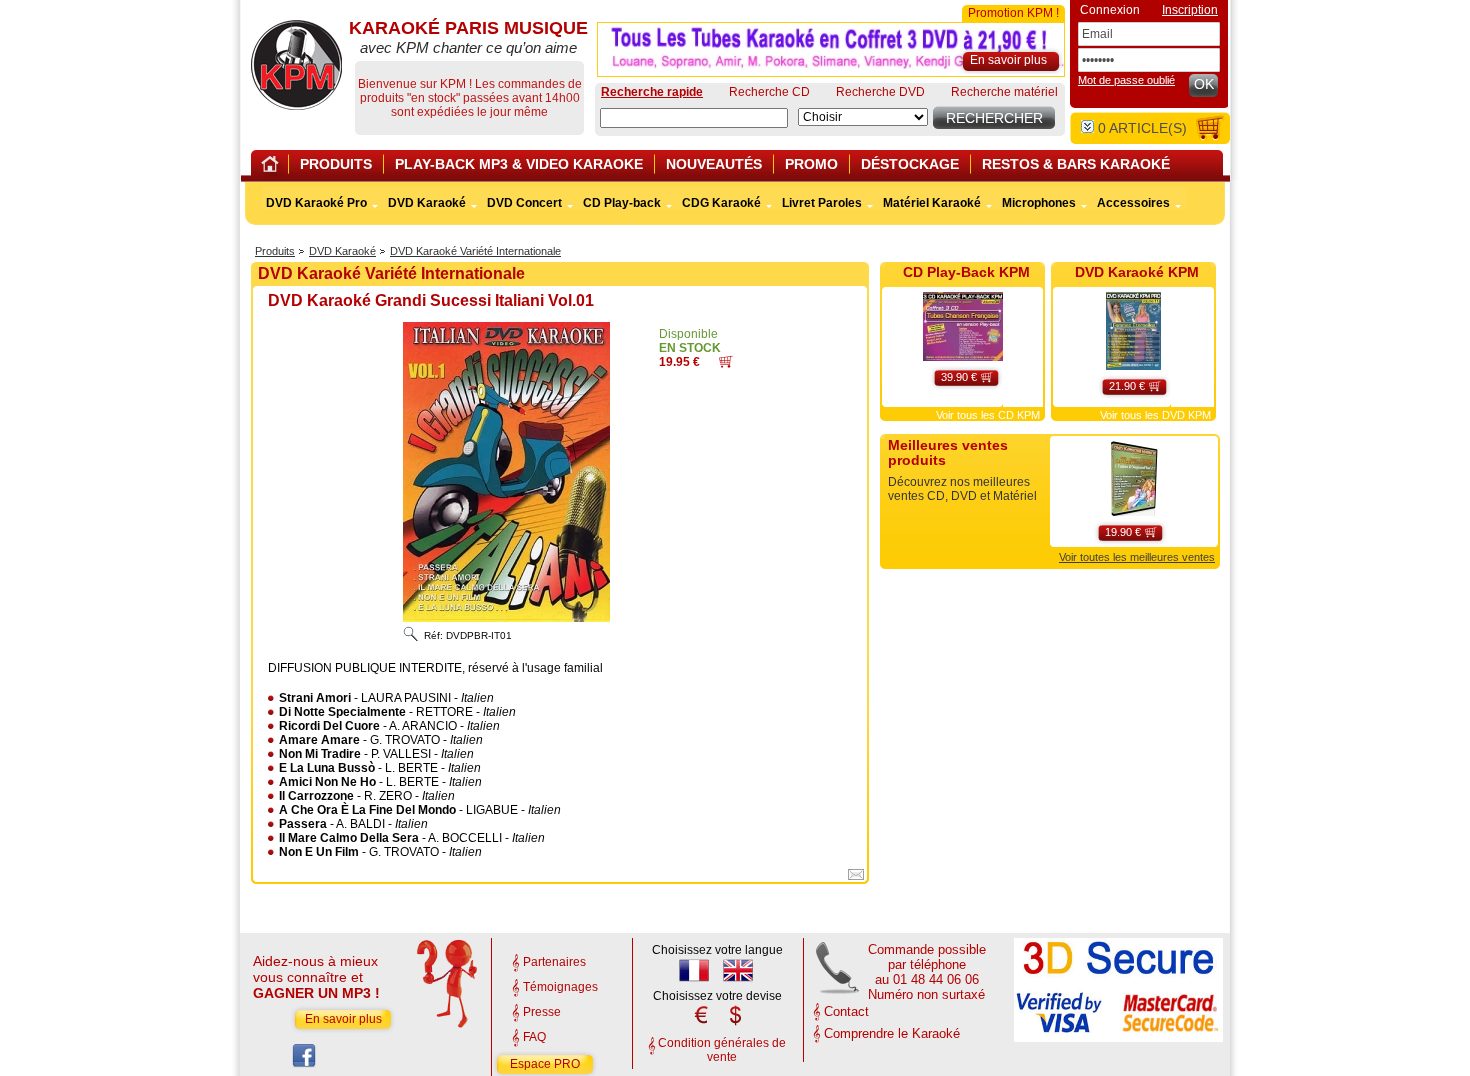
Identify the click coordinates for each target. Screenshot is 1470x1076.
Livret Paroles (822, 203)
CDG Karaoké (721, 203)
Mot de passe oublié (1126, 80)
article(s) (1142, 128)
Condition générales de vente (722, 1050)
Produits (275, 251)
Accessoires (1133, 203)
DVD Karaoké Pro (316, 203)
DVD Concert (524, 203)
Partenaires (554, 962)
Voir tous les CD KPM (988, 415)
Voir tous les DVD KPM (1155, 415)
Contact (846, 1011)
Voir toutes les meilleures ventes (1137, 557)
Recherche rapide (652, 92)
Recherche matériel (1004, 92)
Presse (542, 1012)
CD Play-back (622, 203)
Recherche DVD (880, 92)
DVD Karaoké (342, 251)
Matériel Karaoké (932, 203)
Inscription (1190, 10)
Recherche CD (769, 92)
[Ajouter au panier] (726, 364)
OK (1204, 84)
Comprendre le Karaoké (892, 1033)
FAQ (534, 1037)
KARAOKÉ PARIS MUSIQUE (296, 65)
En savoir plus (343, 1019)
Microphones (1039, 203)
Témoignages (560, 987)
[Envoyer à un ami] (856, 878)
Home (273, 167)
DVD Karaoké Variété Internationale (475, 251)
